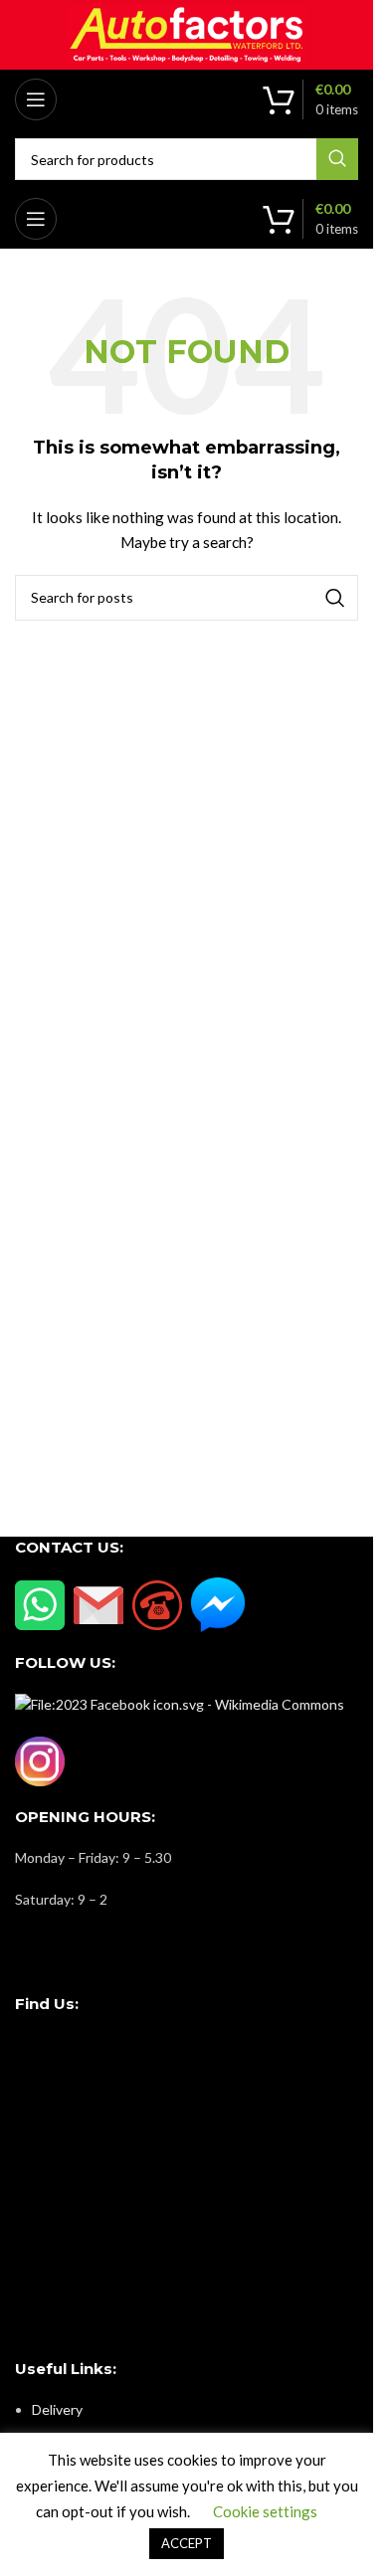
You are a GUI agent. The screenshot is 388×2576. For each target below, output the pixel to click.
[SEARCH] (337, 159)
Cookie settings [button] (265, 2511)
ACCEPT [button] (187, 2543)
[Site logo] (187, 33)
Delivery (57, 2409)
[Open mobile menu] (36, 99)
